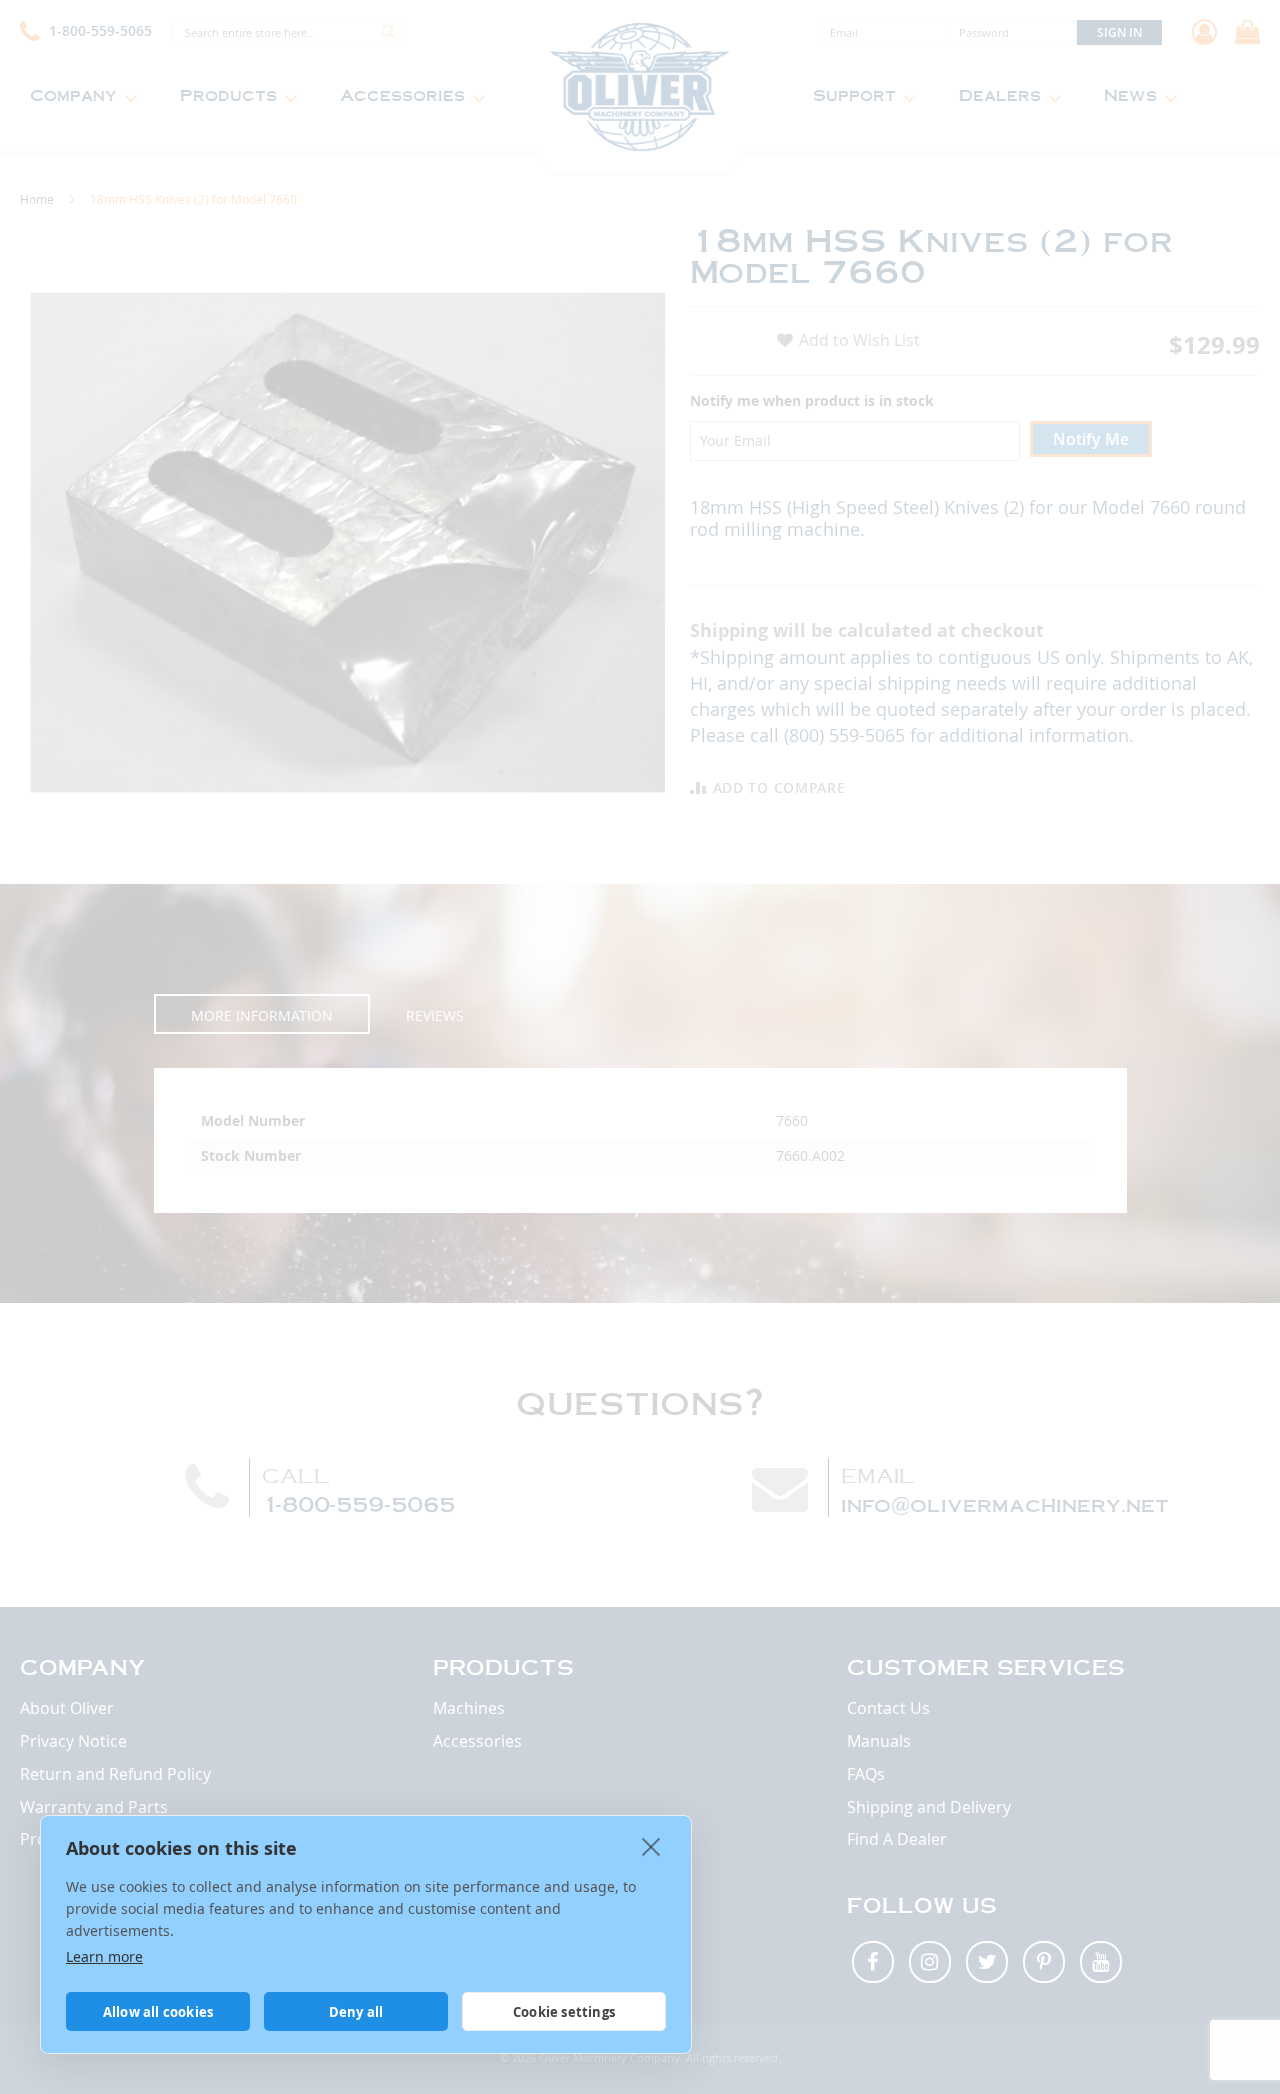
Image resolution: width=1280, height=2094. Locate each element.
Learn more (104, 1956)
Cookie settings (564, 2012)
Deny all (356, 2012)
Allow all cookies (158, 2012)
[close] (651, 1846)
